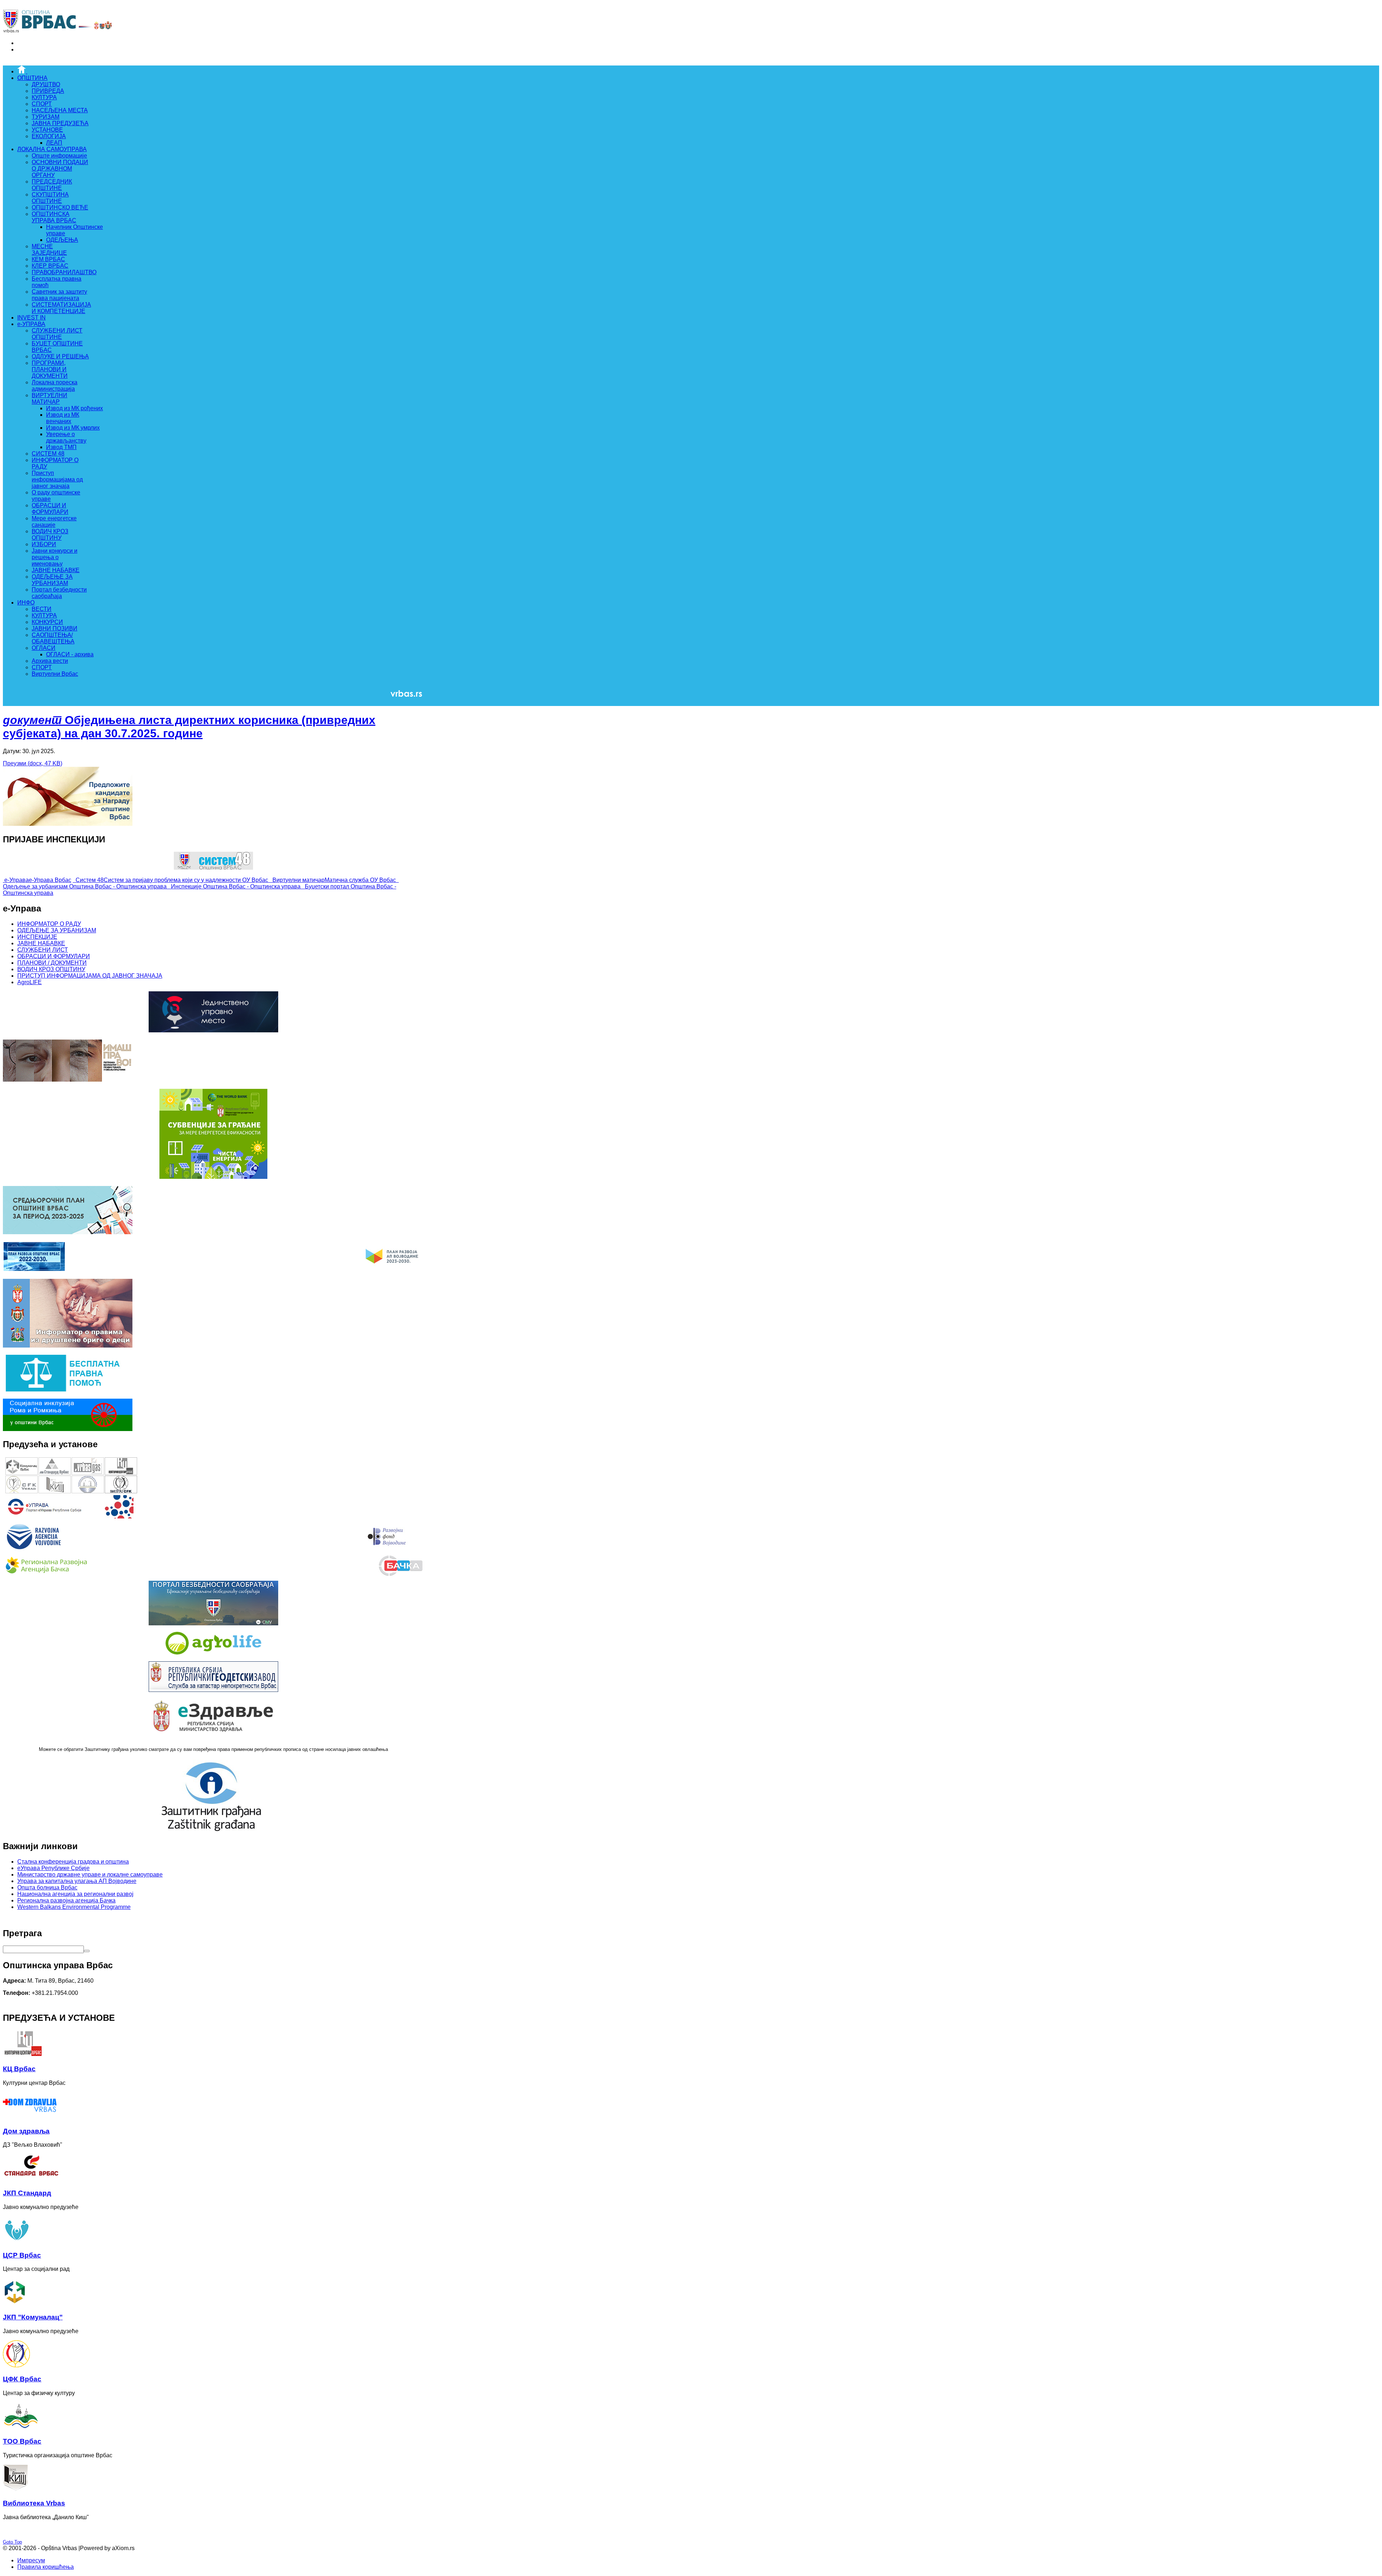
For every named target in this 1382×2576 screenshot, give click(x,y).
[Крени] (87, 1951)
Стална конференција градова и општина (73, 1862)
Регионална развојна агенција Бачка (66, 1900)
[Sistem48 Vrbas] (213, 868)
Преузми (33, 763)
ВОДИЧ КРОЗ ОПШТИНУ (51, 969)
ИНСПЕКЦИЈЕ (37, 937)
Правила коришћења (46, 2567)
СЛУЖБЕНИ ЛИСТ (43, 950)
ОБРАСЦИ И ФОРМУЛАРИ (54, 956)
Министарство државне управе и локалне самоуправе (90, 1875)
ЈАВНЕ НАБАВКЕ (41, 943)
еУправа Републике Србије (53, 1868)
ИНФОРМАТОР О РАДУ (49, 924)
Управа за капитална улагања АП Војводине (77, 1881)
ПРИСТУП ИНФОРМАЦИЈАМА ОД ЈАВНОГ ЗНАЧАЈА (90, 976)
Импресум (31, 2560)
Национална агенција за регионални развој (75, 1894)
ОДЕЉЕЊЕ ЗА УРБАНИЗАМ (57, 930)
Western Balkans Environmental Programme (74, 1907)
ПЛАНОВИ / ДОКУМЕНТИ (52, 963)
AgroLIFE (30, 982)
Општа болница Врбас (47, 1887)
